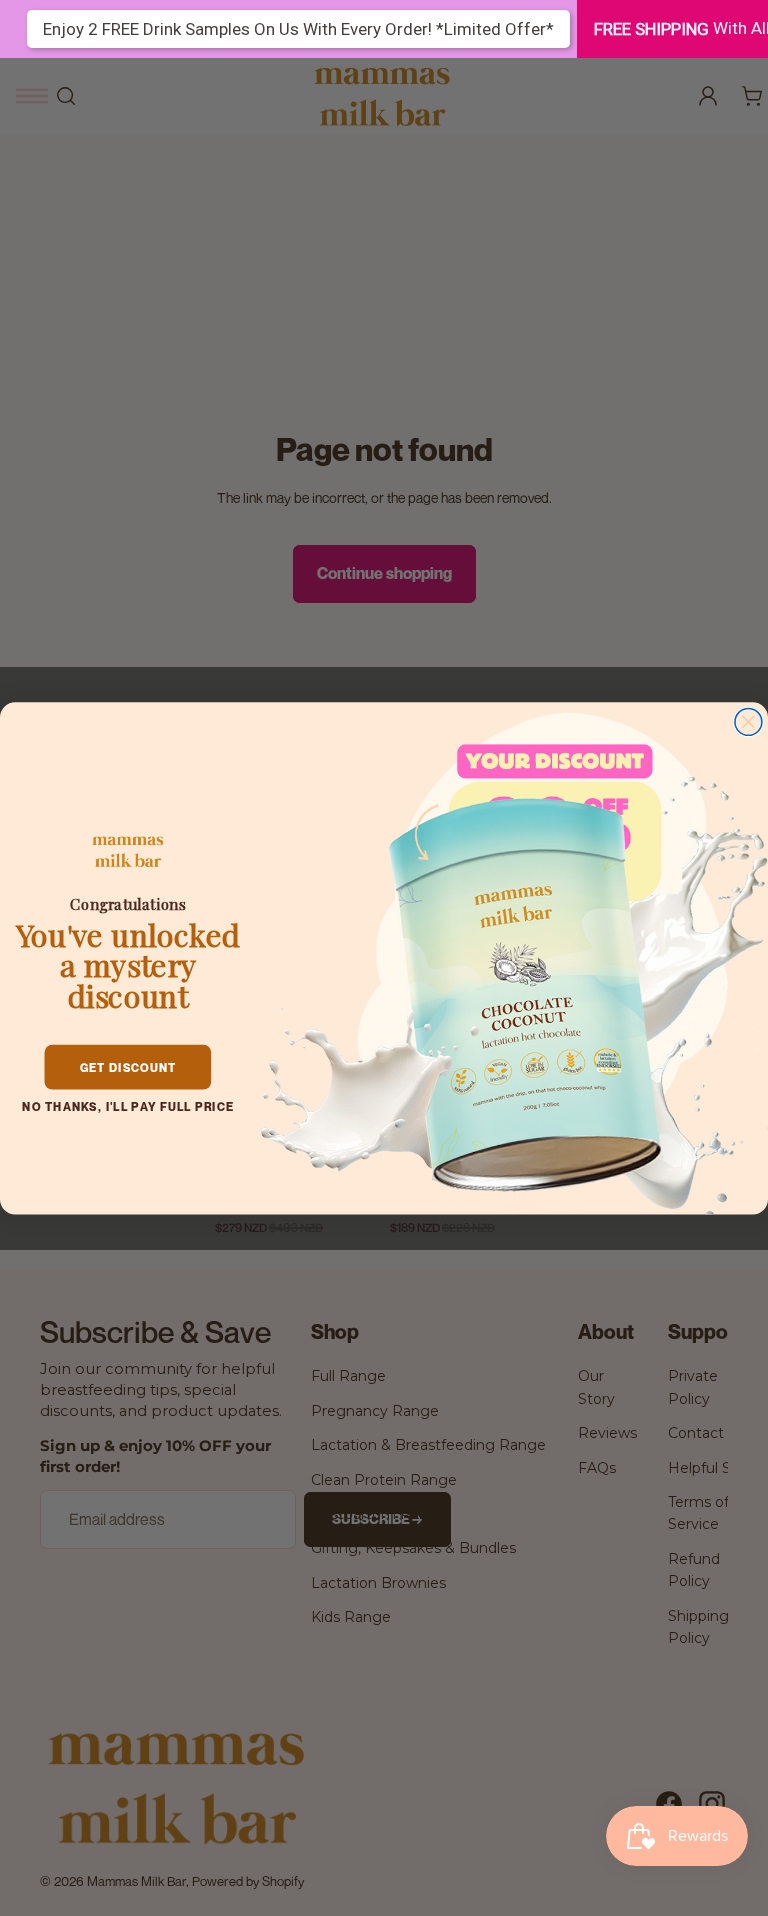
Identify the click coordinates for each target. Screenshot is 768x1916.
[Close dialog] (748, 721)
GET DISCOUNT (128, 1067)
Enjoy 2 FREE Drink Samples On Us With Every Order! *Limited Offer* (298, 29)
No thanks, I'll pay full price (127, 1106)
